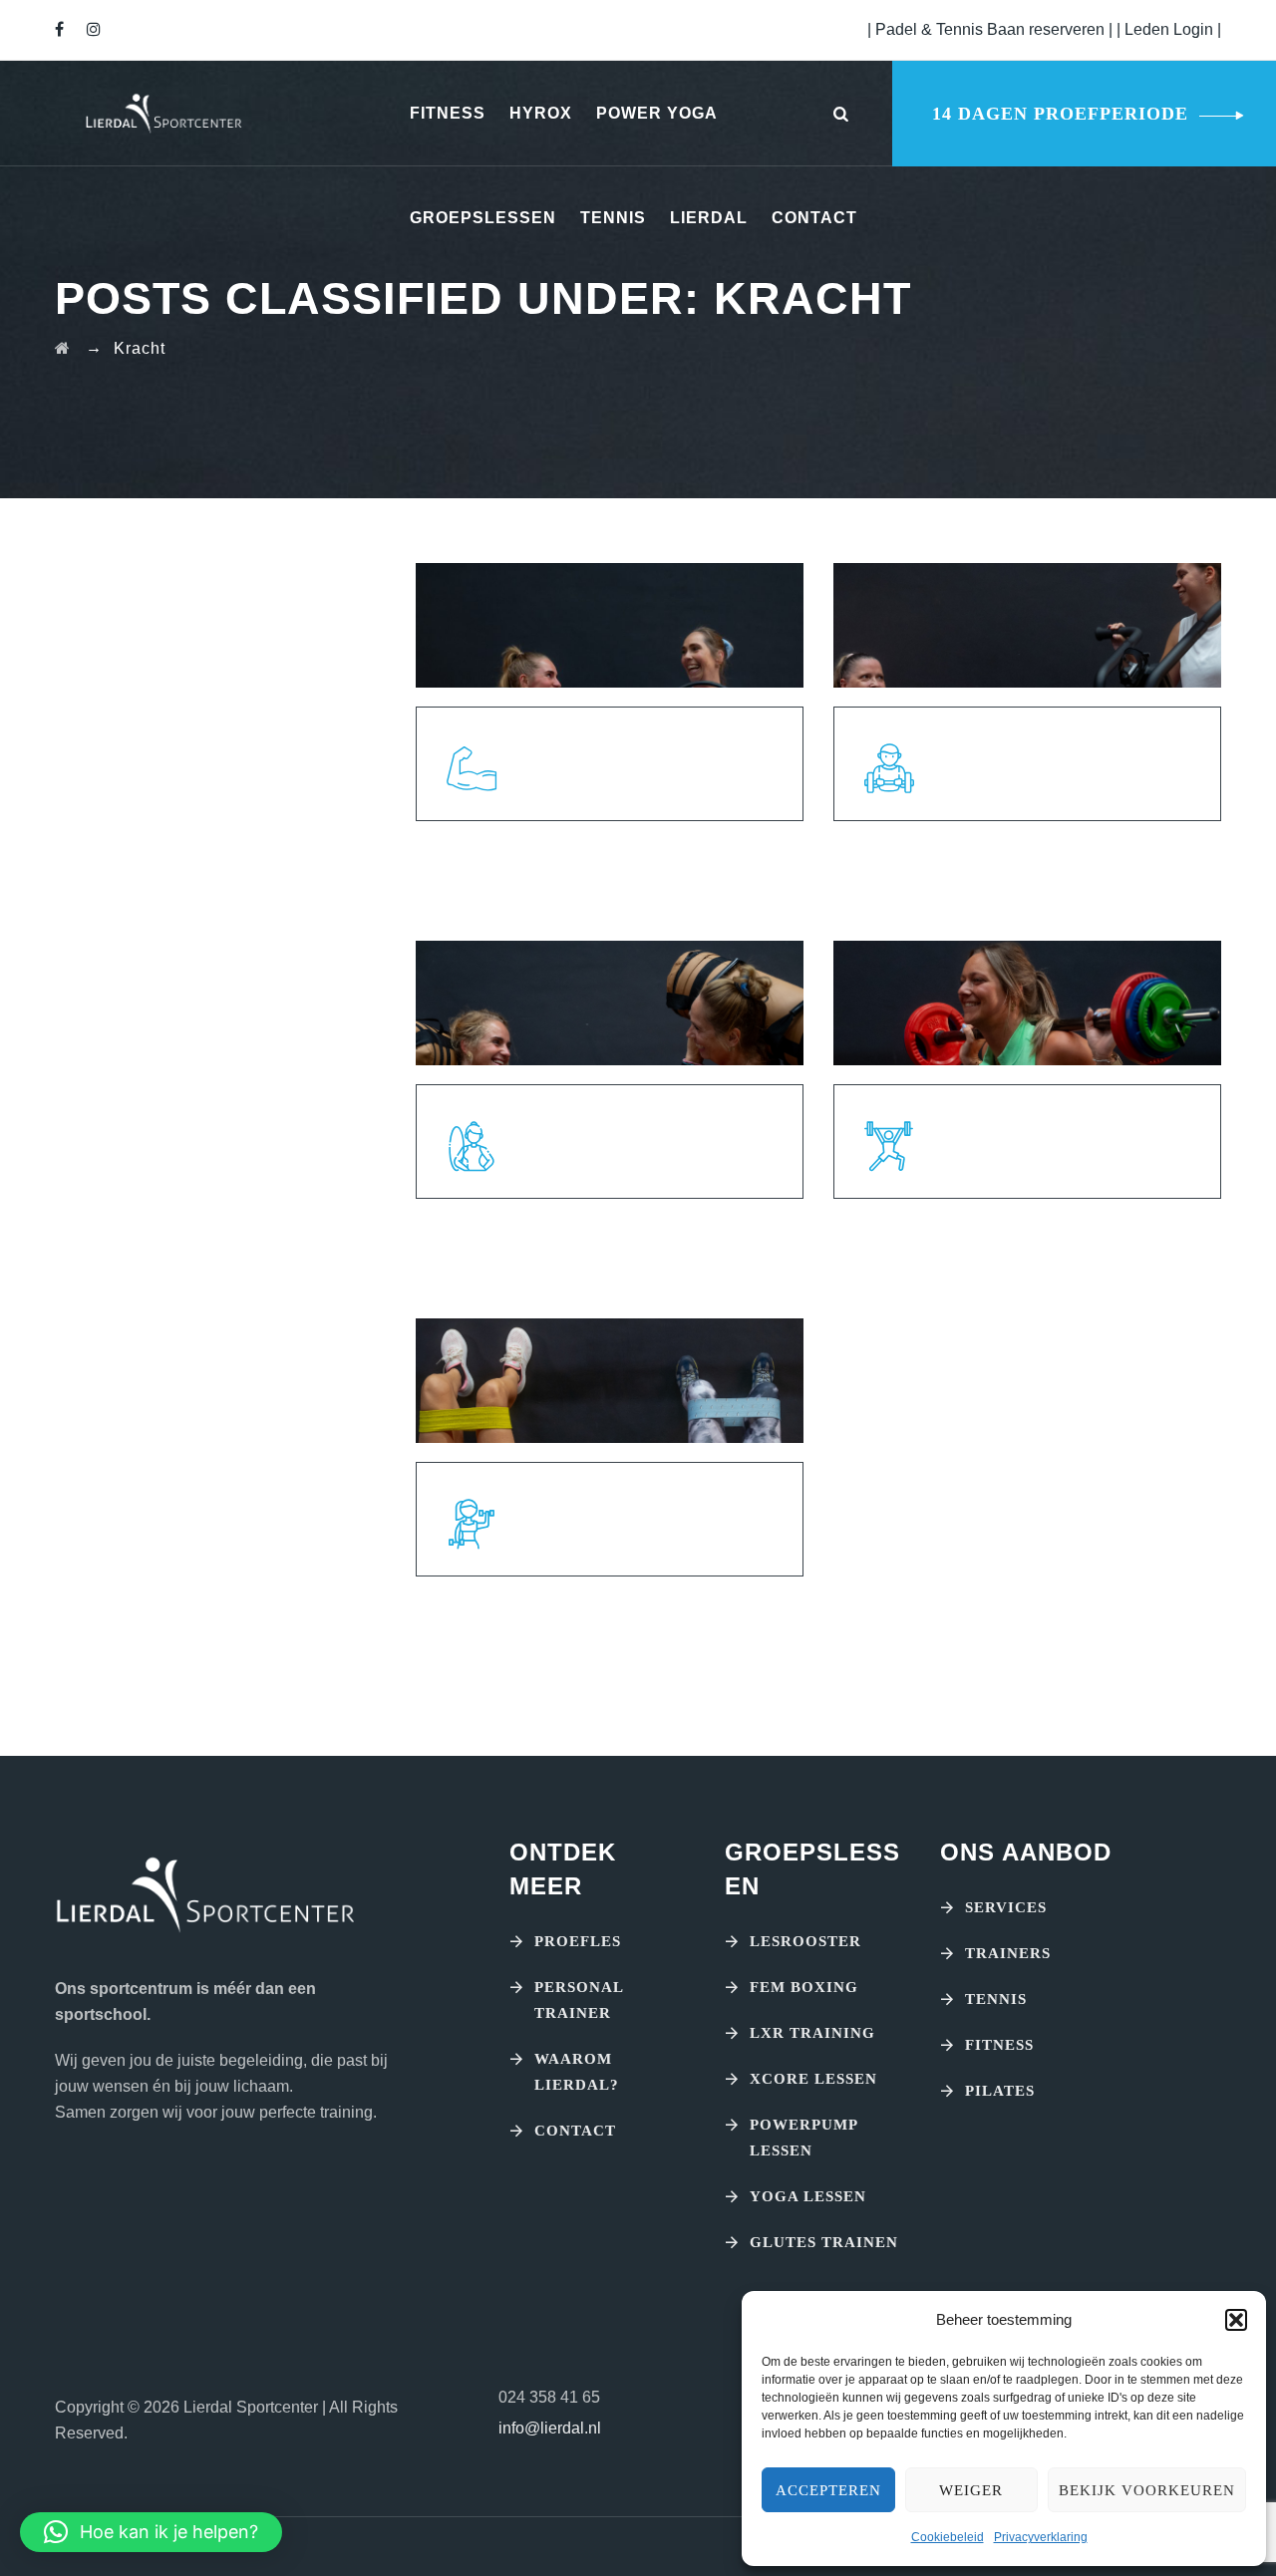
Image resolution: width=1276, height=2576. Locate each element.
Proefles (578, 1941)
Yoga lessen (808, 2196)
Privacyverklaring (1041, 2537)
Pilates (1000, 2091)
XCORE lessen (813, 2079)
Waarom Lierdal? (577, 2072)
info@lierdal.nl (550, 2428)
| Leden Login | (1169, 29)
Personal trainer (579, 2000)
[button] (1236, 2320)
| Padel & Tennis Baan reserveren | (992, 29)
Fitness (448, 113)
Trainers (1008, 1953)
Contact (814, 218)
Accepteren (828, 2490)
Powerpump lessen (803, 2138)
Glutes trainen (824, 2242)
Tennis (613, 218)
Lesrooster (805, 1941)
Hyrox (541, 113)
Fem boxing (804, 1987)
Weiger (971, 2490)
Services (1006, 1907)
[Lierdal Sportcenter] (163, 113)
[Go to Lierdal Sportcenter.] (63, 348)
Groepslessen (483, 218)
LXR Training (812, 2033)
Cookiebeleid (948, 2537)
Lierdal (709, 218)
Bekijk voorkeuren (1147, 2490)
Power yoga (657, 113)
